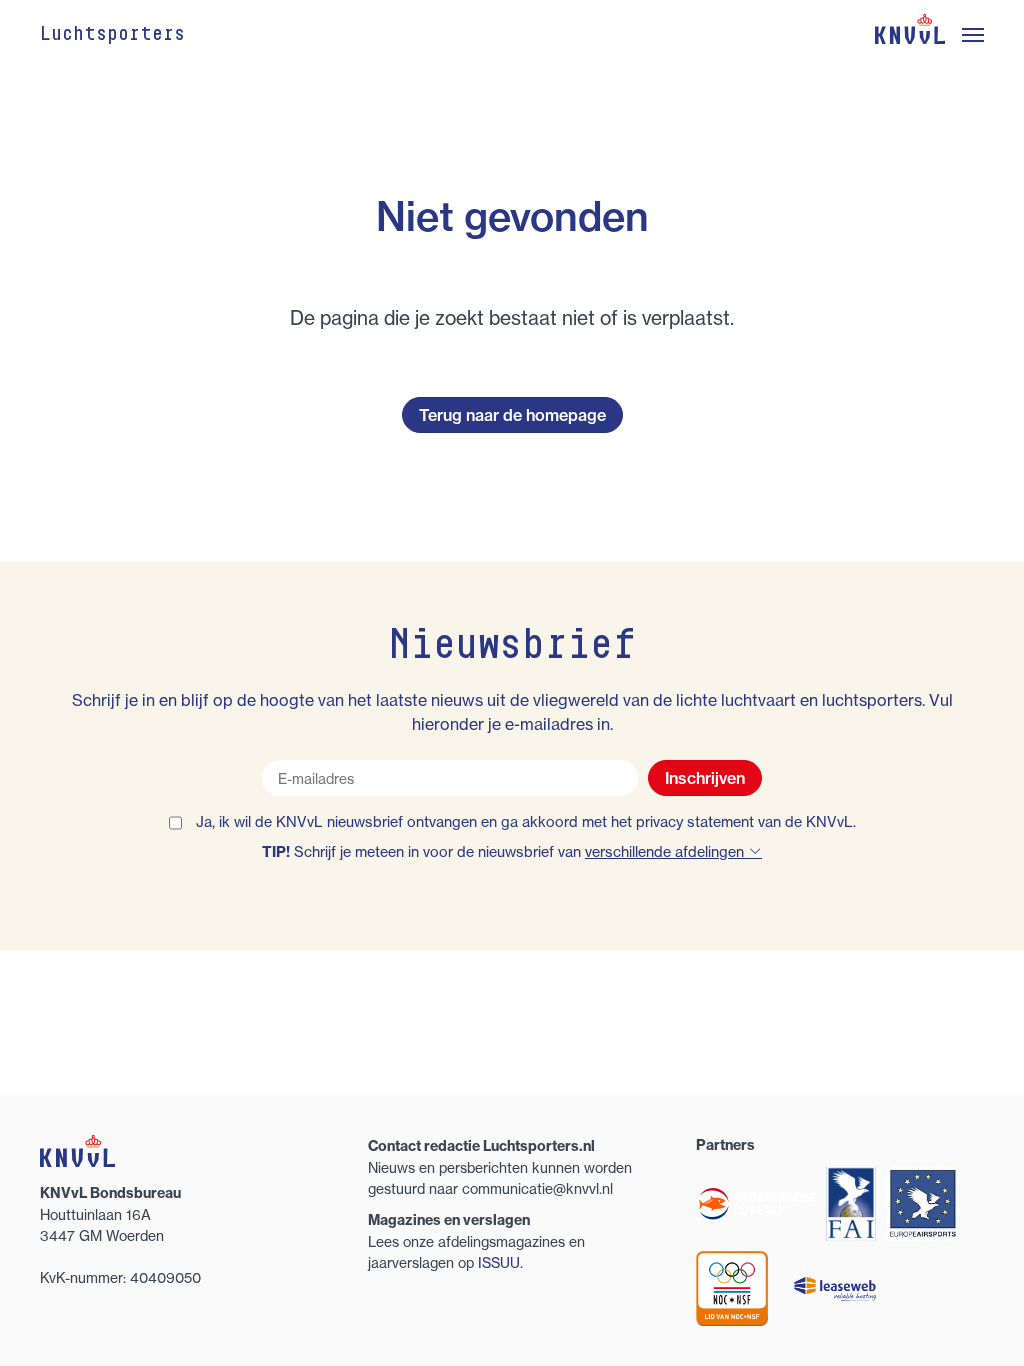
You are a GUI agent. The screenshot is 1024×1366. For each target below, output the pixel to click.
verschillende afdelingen (666, 852)
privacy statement (695, 822)
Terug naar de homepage (512, 415)
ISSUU (499, 1262)
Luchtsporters (112, 35)
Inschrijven (705, 778)
